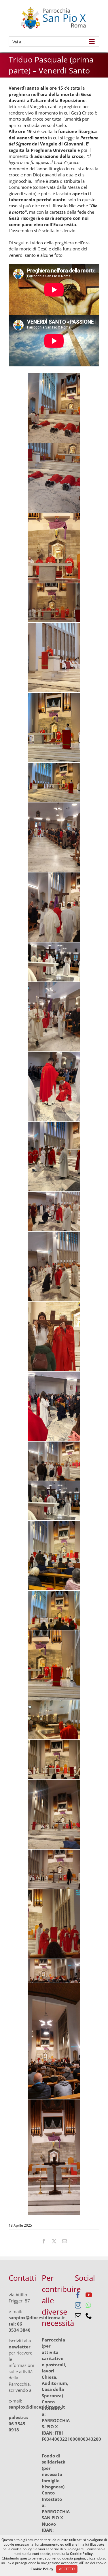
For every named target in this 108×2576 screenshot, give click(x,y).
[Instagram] (78, 2305)
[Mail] (78, 2316)
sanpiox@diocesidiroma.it (37, 2317)
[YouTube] (89, 2295)
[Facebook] (78, 2295)
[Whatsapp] (88, 2305)
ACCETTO (67, 2569)
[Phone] (89, 2316)
